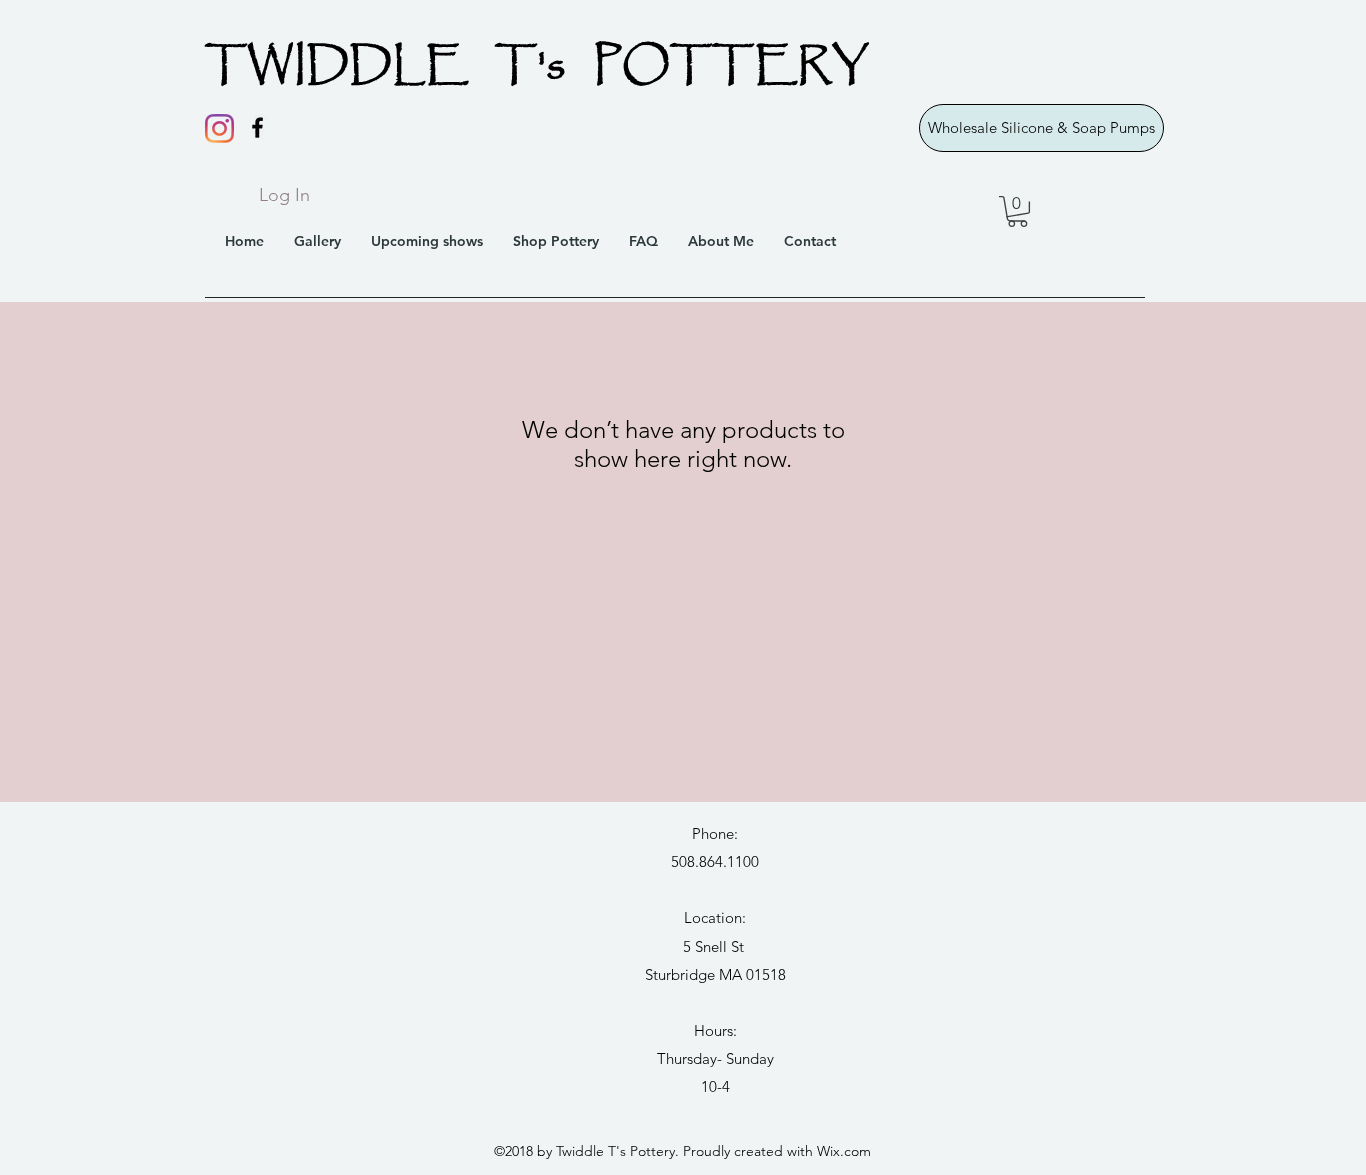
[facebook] (257, 127)
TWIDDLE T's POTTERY (537, 66)
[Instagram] (219, 128)
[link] (1017, 211)
